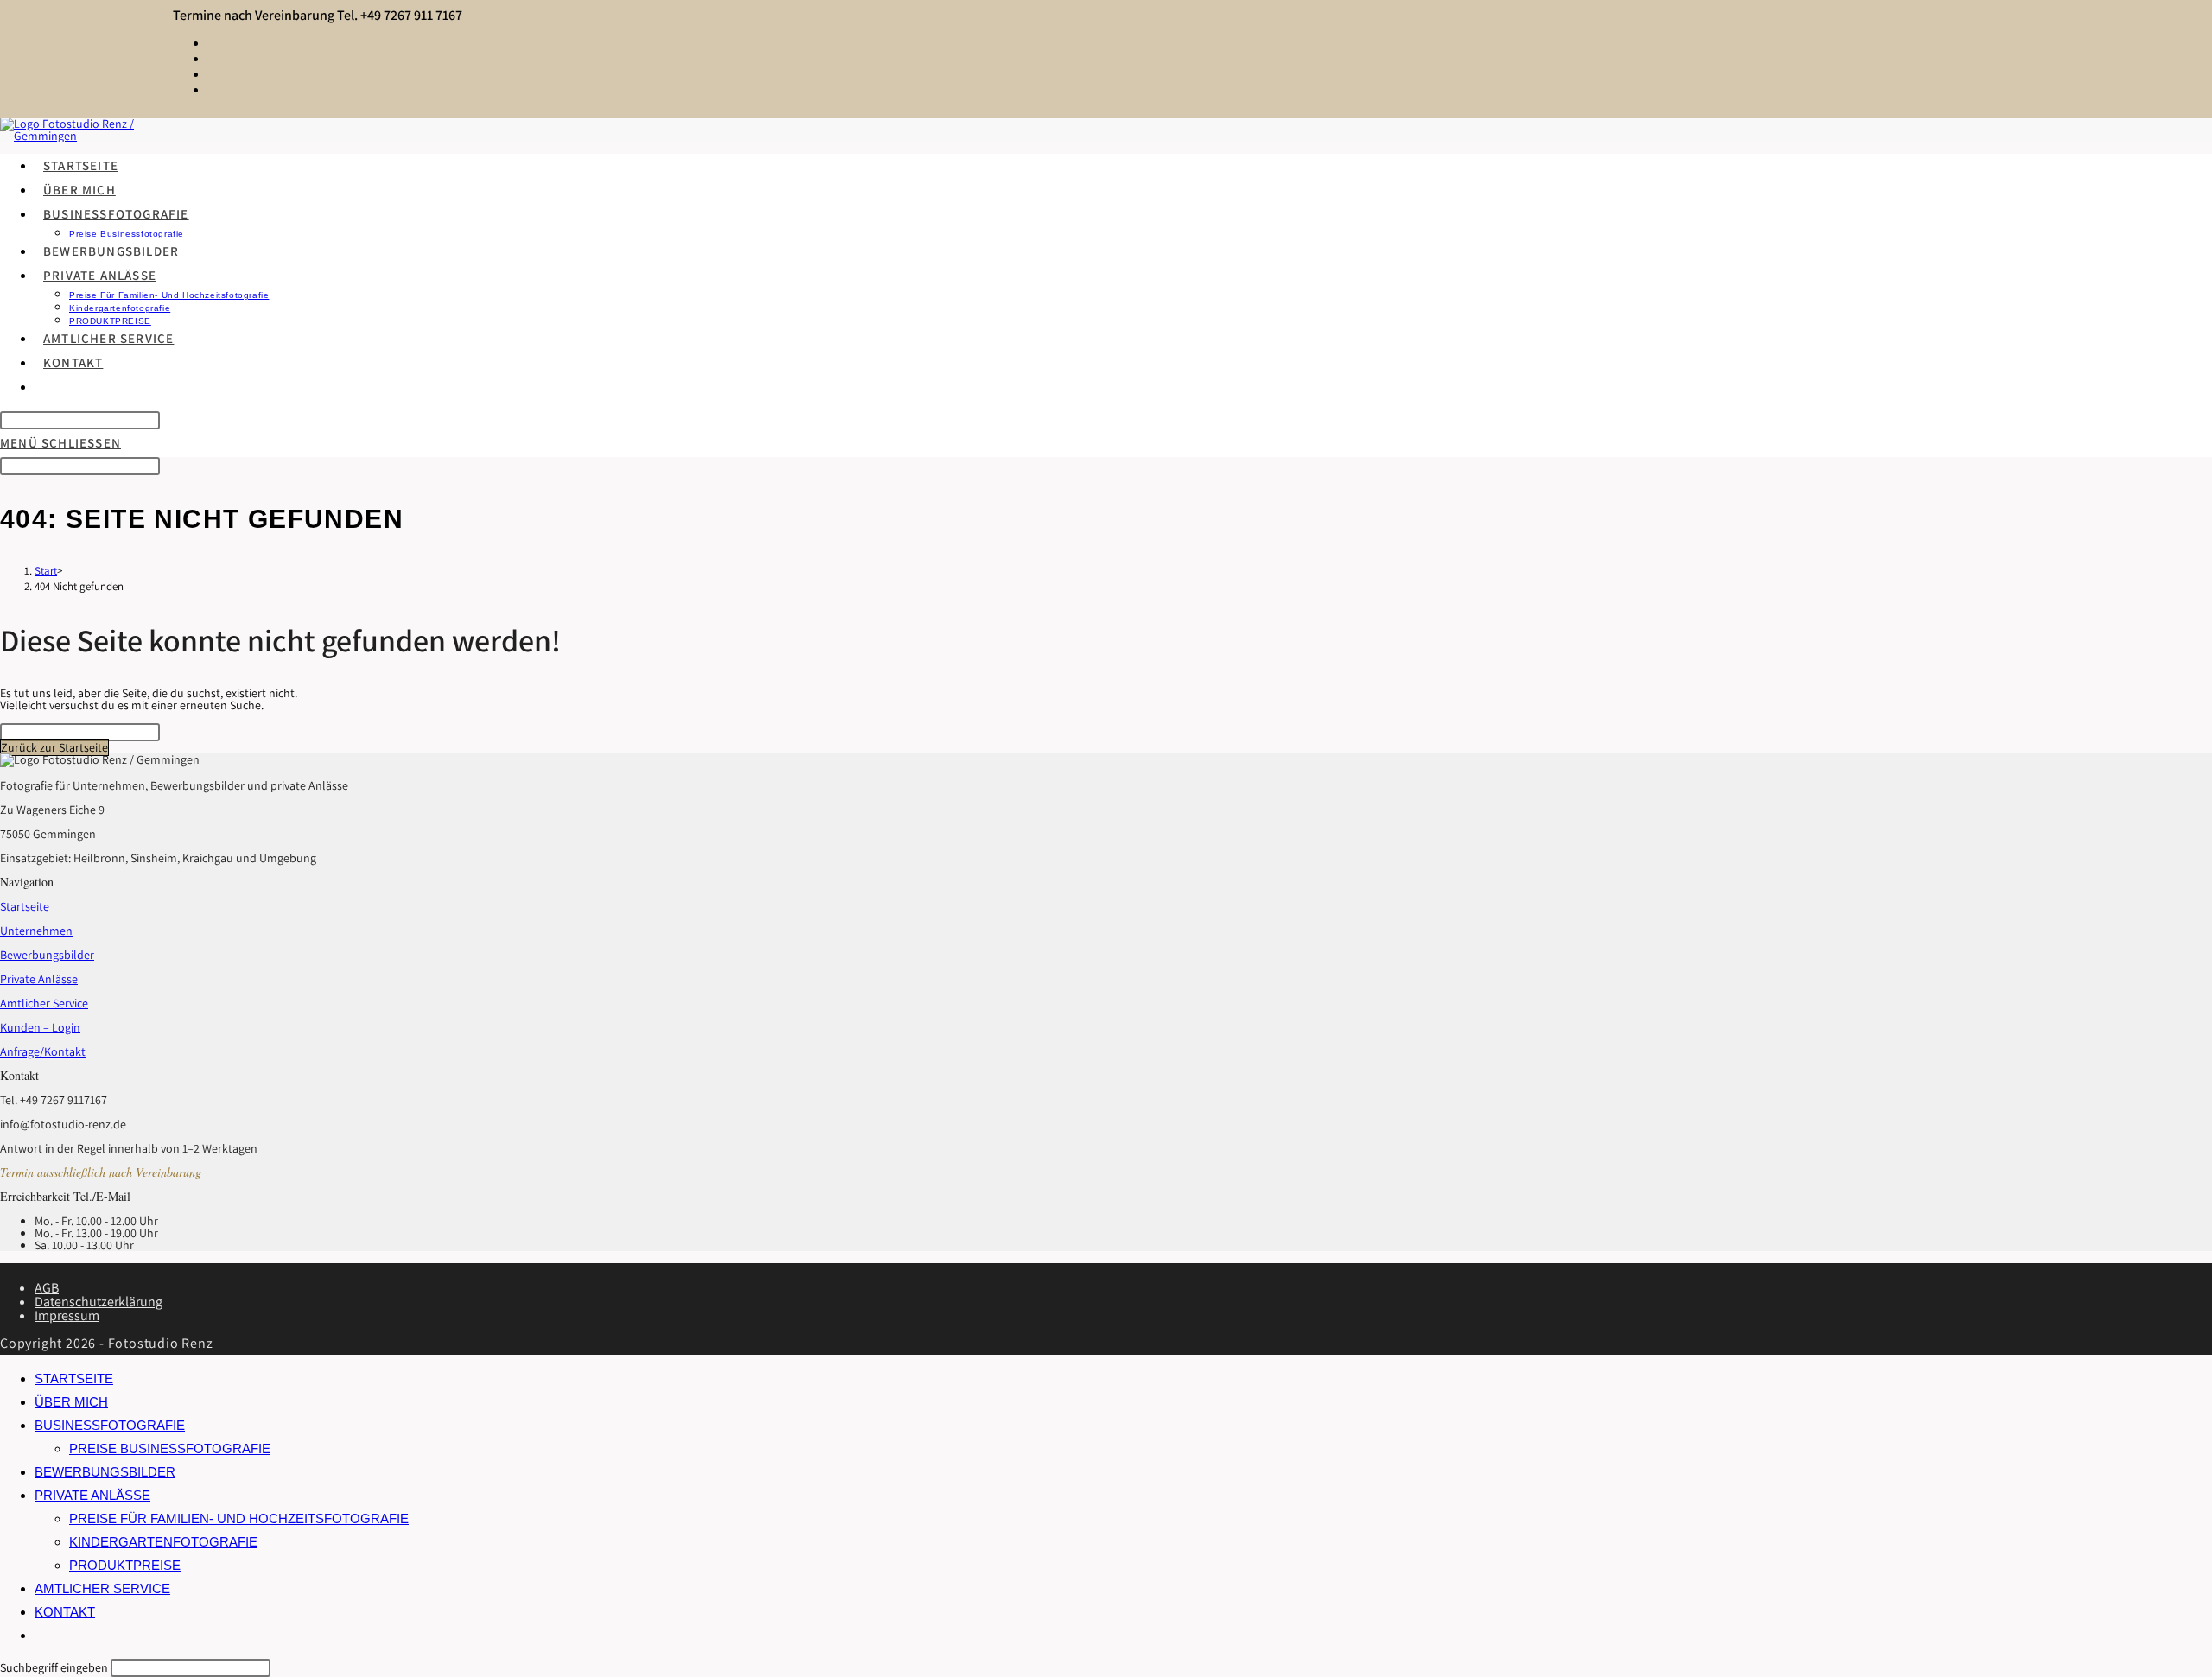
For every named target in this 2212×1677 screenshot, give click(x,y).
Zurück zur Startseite (54, 747)
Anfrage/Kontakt (43, 1051)
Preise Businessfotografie (170, 1448)
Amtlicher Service (44, 1003)
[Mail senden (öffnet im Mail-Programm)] (212, 89)
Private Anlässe (39, 979)
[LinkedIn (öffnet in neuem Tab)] (212, 73)
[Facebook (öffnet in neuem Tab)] (212, 42)
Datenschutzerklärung (99, 1302)
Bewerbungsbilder (47, 955)
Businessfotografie (110, 1425)
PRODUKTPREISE (125, 1565)
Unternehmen (36, 931)
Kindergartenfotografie (163, 1542)
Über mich (71, 1402)
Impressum (67, 1315)
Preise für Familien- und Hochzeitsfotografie (239, 1518)
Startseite (25, 906)
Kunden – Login (40, 1027)
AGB (47, 1288)
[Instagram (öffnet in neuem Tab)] (212, 57)
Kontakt (65, 1612)
